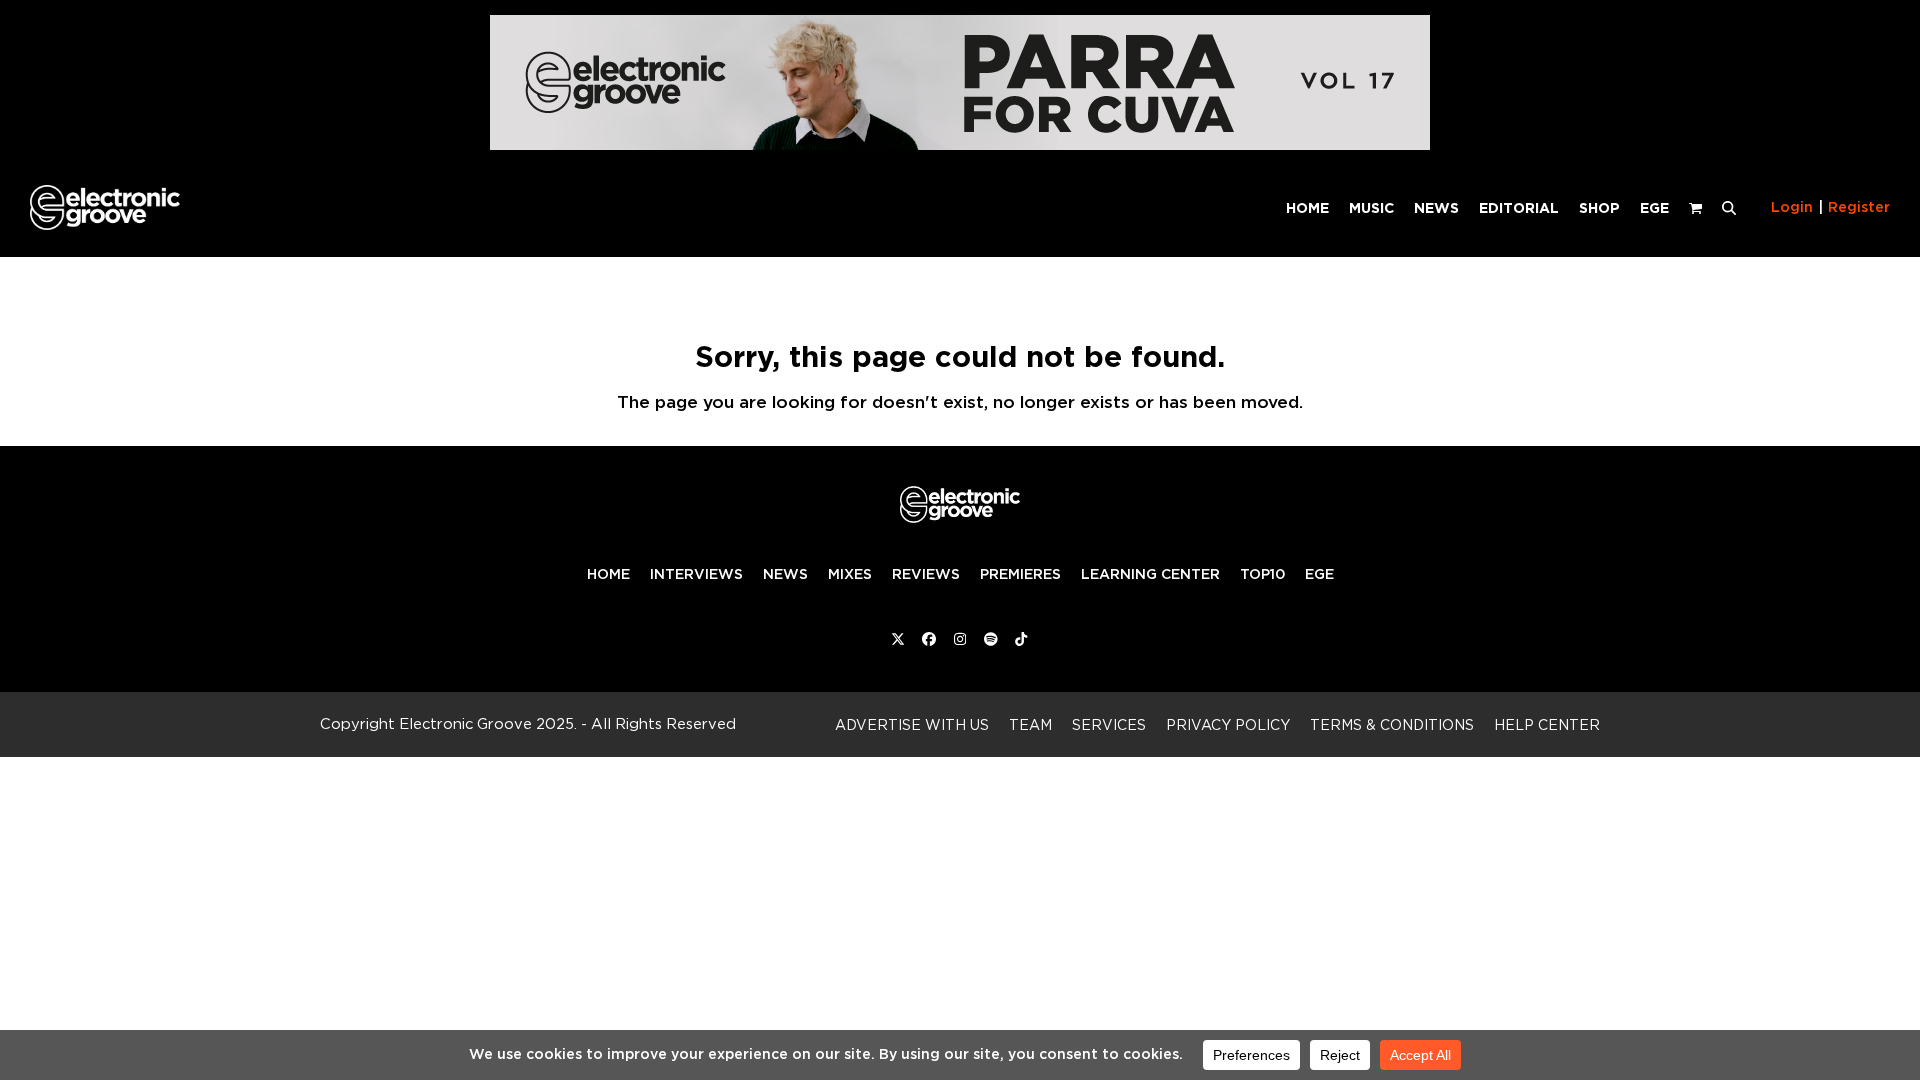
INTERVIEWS (696, 574)
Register (1859, 207)
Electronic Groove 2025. (488, 723)
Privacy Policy (1228, 724)
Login (1792, 207)
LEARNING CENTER (1150, 574)
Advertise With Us (912, 724)
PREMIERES (1020, 574)
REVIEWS (926, 574)
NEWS (785, 574)
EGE (1319, 574)
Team (1030, 724)
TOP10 (1262, 574)
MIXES (850, 574)
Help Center (1547, 724)
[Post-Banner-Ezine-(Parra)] (960, 144)
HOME (608, 574)
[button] (1729, 207)
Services (1109, 724)
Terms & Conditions (1392, 724)
